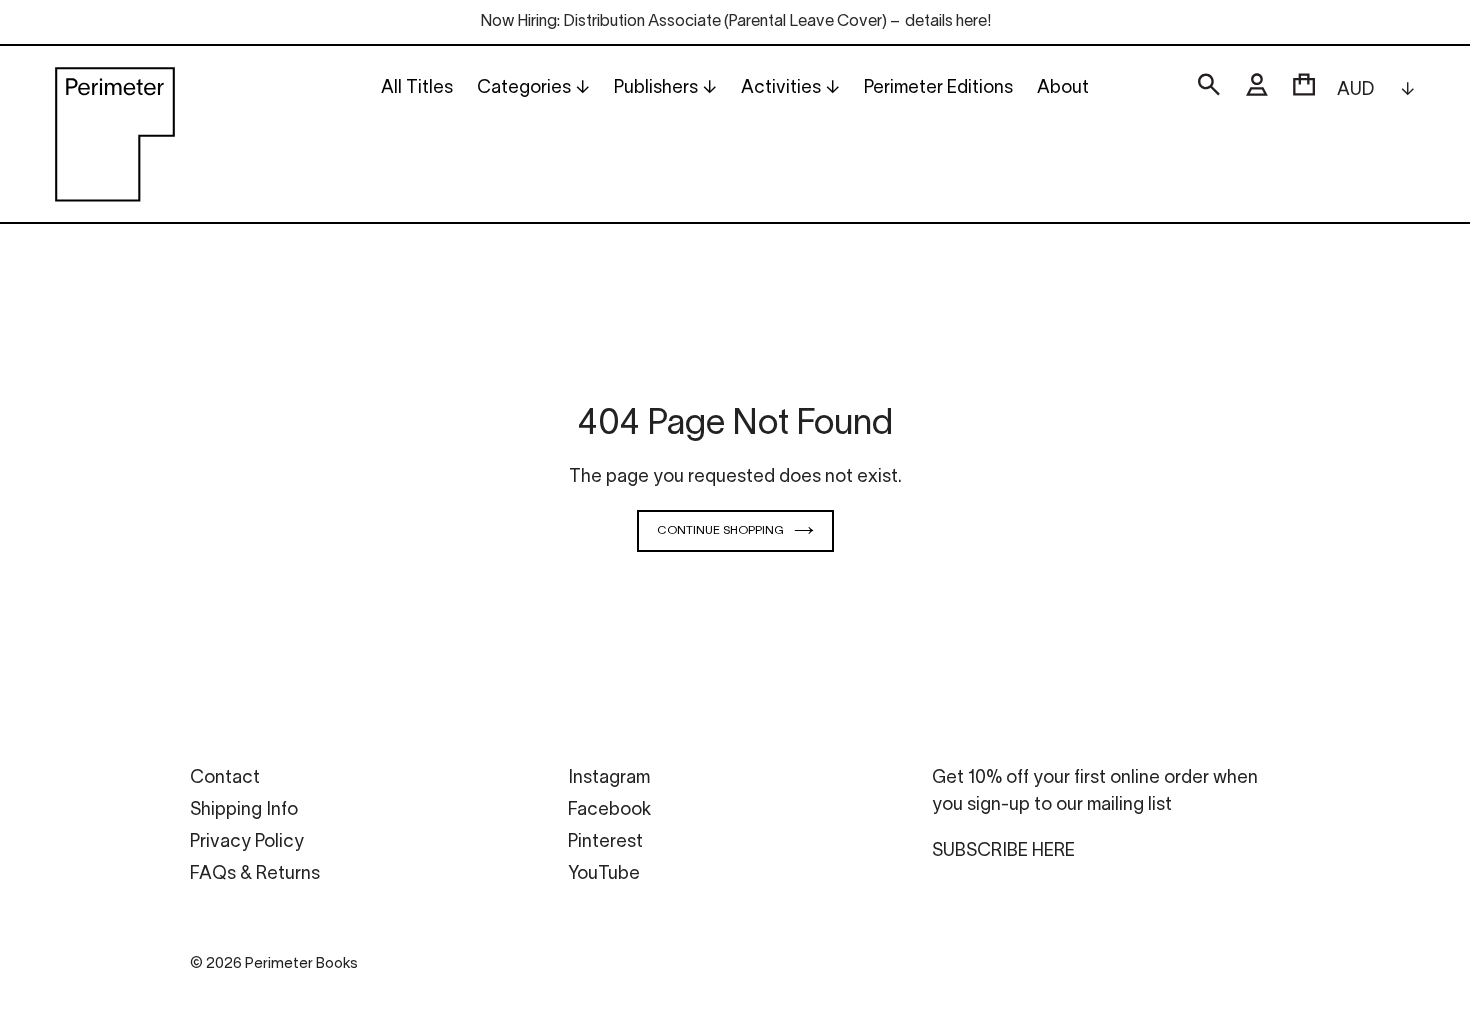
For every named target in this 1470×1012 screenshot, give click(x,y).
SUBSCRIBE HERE (1003, 851)
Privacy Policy (247, 842)
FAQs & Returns (255, 874)
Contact (225, 778)
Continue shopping (720, 530)
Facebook (609, 810)
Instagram (609, 778)
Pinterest (605, 842)
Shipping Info (244, 810)
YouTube (604, 874)
